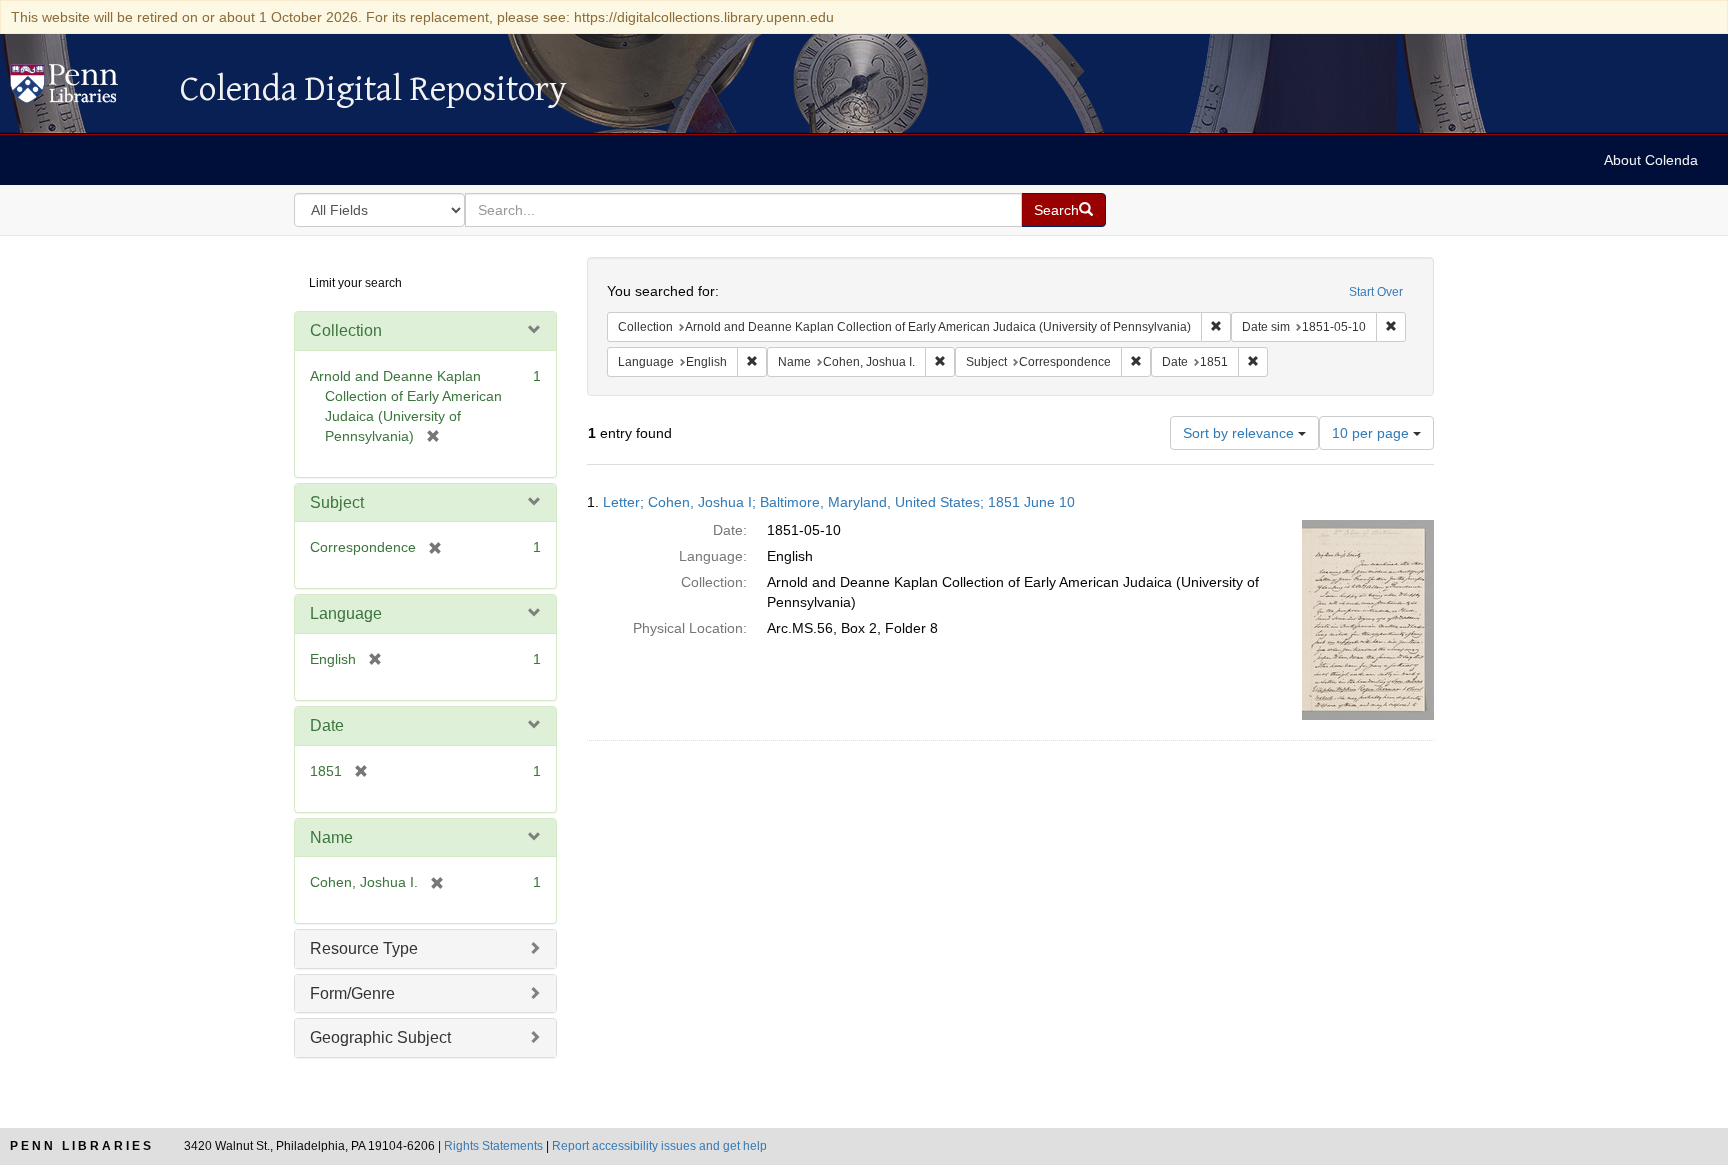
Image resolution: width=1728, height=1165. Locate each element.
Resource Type (364, 948)
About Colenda (1651, 160)
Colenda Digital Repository (85, 89)
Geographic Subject (380, 1037)
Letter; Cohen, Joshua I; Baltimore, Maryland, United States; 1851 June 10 (839, 502)
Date (327, 725)
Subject (337, 502)
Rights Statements (493, 1146)
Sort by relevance (1240, 433)
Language (346, 613)
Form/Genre (352, 993)
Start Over (1376, 292)
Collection (346, 330)
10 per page (1372, 433)
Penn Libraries (82, 1146)
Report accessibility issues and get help (659, 1146)
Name (331, 837)
